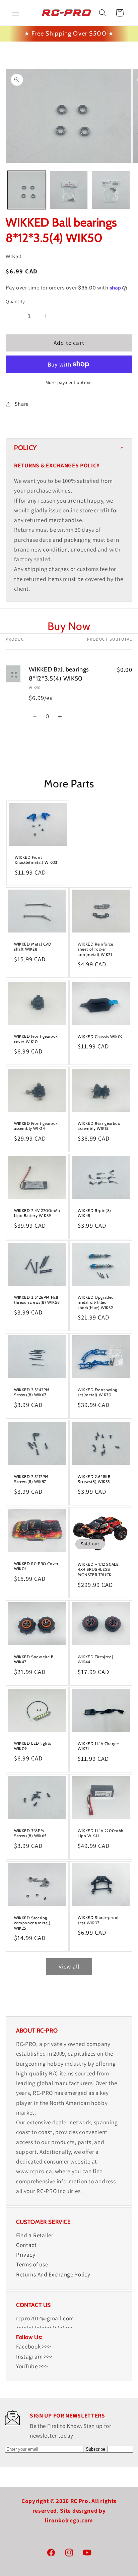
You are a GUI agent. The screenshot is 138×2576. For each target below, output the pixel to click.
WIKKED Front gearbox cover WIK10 (36, 1039)
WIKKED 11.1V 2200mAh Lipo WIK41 (101, 1833)
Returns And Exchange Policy (53, 2274)
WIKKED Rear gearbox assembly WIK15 (99, 1126)
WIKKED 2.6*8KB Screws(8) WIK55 (94, 1479)
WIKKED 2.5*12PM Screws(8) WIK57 (31, 1479)
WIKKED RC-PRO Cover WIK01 (36, 1566)
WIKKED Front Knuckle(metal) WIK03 (36, 860)
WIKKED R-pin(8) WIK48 (94, 1213)
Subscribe (95, 2449)
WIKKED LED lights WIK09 (32, 1746)
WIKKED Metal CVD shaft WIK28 (33, 947)
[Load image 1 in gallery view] (27, 190)
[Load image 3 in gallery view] (111, 190)
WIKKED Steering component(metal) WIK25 (32, 1923)
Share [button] (22, 404)
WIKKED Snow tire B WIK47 (34, 1659)
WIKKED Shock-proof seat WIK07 (98, 1920)
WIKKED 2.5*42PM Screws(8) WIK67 (32, 1392)
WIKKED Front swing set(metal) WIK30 (97, 1392)
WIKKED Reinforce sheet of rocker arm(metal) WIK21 (95, 949)
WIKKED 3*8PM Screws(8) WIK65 (30, 1833)
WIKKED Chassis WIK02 (100, 1036)
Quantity (15, 301)
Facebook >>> (33, 2346)
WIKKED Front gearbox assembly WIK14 (36, 1126)
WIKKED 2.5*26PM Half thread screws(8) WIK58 (37, 1300)
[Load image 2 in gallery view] (69, 190)
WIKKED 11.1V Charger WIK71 (98, 1746)
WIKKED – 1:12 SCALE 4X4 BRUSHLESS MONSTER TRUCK (98, 1569)
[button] (16, 13)
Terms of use (32, 2264)
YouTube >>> (32, 2366)
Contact (26, 2245)
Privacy (26, 2255)
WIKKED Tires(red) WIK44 (95, 1659)
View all (69, 1966)
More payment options (69, 382)
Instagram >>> (34, 2356)
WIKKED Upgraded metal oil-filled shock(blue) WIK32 (96, 1302)
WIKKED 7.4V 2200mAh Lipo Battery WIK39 (37, 1213)
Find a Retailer (35, 2235)
